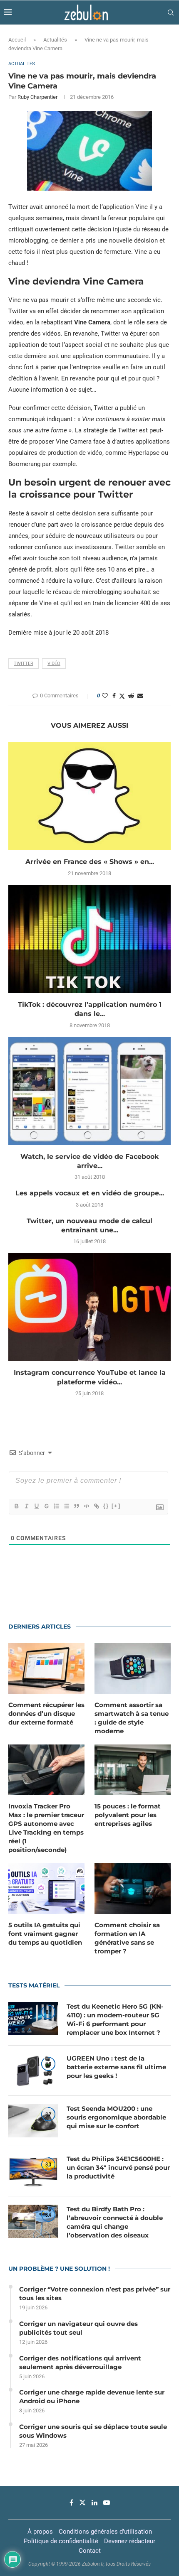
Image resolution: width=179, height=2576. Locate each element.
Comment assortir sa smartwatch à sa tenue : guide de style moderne (132, 1718)
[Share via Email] (140, 696)
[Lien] (96, 1506)
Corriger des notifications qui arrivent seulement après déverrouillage (80, 2363)
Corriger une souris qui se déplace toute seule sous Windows (93, 2431)
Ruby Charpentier (37, 97)
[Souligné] (36, 1506)
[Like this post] (105, 696)
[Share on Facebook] (114, 696)
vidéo (54, 664)
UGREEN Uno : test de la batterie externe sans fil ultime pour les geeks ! (116, 2067)
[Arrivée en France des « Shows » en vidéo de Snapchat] (89, 796)
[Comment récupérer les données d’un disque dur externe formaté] (46, 1668)
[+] (116, 1506)
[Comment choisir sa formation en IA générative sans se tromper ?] (133, 1889)
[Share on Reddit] (131, 696)
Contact (90, 2551)
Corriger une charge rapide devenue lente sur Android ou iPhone (92, 2397)
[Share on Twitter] (122, 696)
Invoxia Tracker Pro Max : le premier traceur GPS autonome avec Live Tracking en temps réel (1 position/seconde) (46, 1828)
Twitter (24, 664)
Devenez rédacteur (130, 2541)
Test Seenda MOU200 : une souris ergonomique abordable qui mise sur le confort (116, 2117)
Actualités (55, 40)
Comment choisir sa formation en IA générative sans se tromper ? (127, 1938)
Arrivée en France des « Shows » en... (90, 862)
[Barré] (46, 1506)
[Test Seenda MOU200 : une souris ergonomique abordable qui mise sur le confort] (33, 2121)
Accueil (17, 40)
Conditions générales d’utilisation (105, 2532)
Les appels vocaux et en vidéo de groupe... (90, 1193)
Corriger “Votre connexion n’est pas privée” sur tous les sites (95, 2294)
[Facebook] (71, 2502)
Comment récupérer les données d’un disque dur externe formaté (46, 1714)
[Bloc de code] (86, 1506)
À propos (40, 2532)
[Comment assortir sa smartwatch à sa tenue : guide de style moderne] (133, 1668)
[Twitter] (82, 2502)
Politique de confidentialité (61, 2541)
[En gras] (16, 1506)
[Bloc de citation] (76, 1506)
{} (106, 1506)
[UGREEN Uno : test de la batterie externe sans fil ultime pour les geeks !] (33, 2071)
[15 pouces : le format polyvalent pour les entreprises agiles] (133, 1770)
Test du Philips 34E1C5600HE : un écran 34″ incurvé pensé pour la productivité (118, 2168)
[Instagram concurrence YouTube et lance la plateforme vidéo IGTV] (89, 1307)
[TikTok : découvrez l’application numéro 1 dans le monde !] (89, 939)
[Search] (171, 12)
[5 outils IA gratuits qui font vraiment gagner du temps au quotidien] (46, 1889)
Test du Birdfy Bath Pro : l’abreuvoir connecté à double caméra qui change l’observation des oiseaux (115, 2222)
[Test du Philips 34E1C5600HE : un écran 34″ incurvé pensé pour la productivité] (33, 2171)
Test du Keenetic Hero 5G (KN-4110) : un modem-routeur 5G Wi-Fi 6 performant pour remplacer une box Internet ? (115, 2019)
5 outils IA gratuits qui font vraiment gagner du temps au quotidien (45, 1934)
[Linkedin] (94, 2502)
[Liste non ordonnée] (66, 1506)
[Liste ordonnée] (56, 1506)
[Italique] (26, 1506)
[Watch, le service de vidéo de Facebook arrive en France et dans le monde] (89, 1091)
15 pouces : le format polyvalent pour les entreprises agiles (128, 1815)
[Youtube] (107, 2502)
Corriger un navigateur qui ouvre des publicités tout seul (78, 2328)
